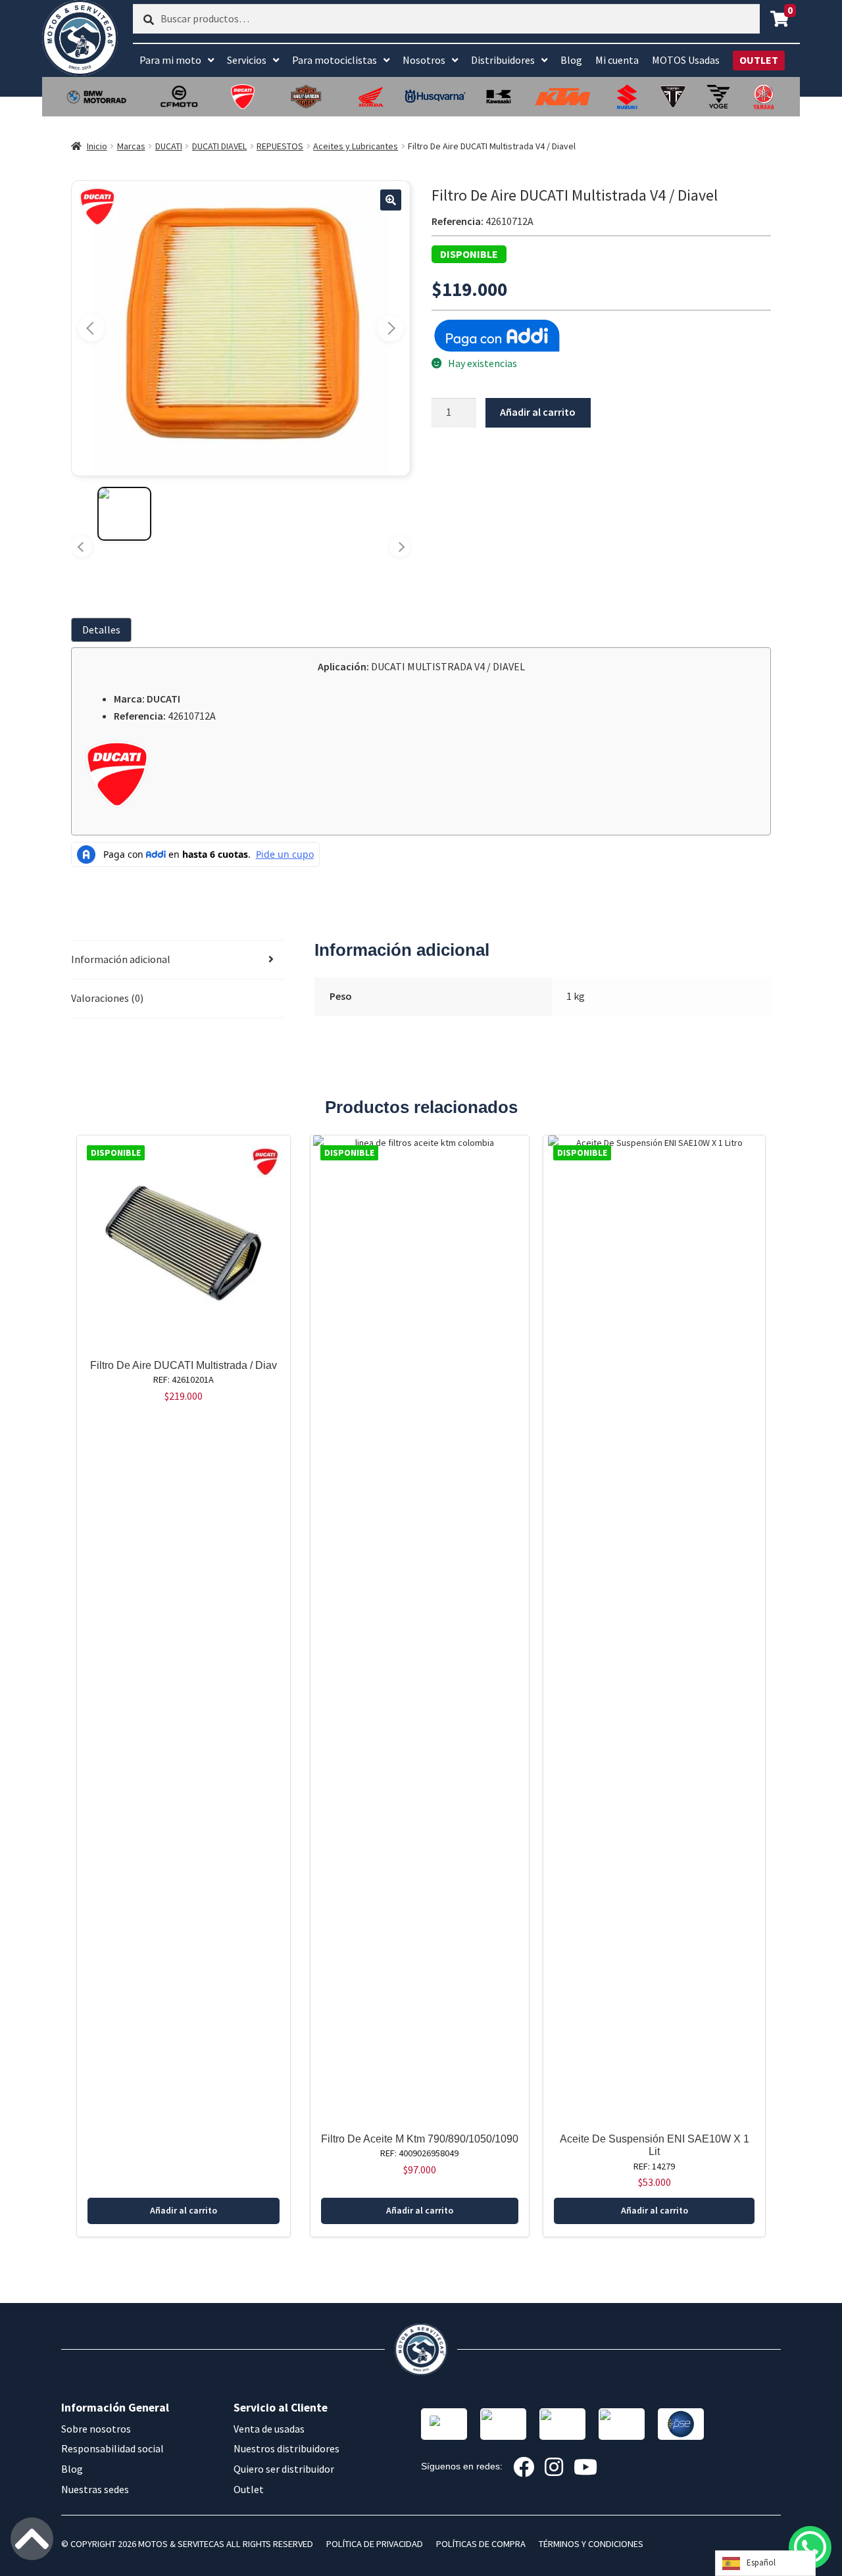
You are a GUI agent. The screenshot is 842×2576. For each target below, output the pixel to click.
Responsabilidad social (112, 2448)
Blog (571, 60)
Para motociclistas (334, 60)
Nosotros (424, 60)
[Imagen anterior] (91, 328)
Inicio (97, 146)
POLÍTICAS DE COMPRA (481, 2544)
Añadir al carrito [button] (184, 2210)
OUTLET (759, 60)
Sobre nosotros (96, 2429)
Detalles (101, 630)
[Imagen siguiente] (390, 328)
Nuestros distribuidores (286, 2448)
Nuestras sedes (95, 2489)
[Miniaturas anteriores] (82, 547)
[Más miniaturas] (400, 547)
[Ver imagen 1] (124, 514)
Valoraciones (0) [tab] (107, 998)
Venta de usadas (269, 2429)
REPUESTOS (280, 146)
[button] (391, 200)
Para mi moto (170, 60)
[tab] (104, 630)
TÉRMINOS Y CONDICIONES (591, 2544)
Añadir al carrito (538, 412)
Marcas (131, 146)
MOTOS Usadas (686, 60)
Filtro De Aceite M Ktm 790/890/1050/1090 (420, 2139)
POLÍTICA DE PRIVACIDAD (375, 2544)
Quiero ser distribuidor (284, 2469)
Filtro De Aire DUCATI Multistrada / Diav (184, 1365)
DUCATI (169, 146)
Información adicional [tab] (121, 959)
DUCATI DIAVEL (219, 146)
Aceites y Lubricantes (356, 146)
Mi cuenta (617, 60)
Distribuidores (503, 60)
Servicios (247, 60)
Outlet (249, 2489)
